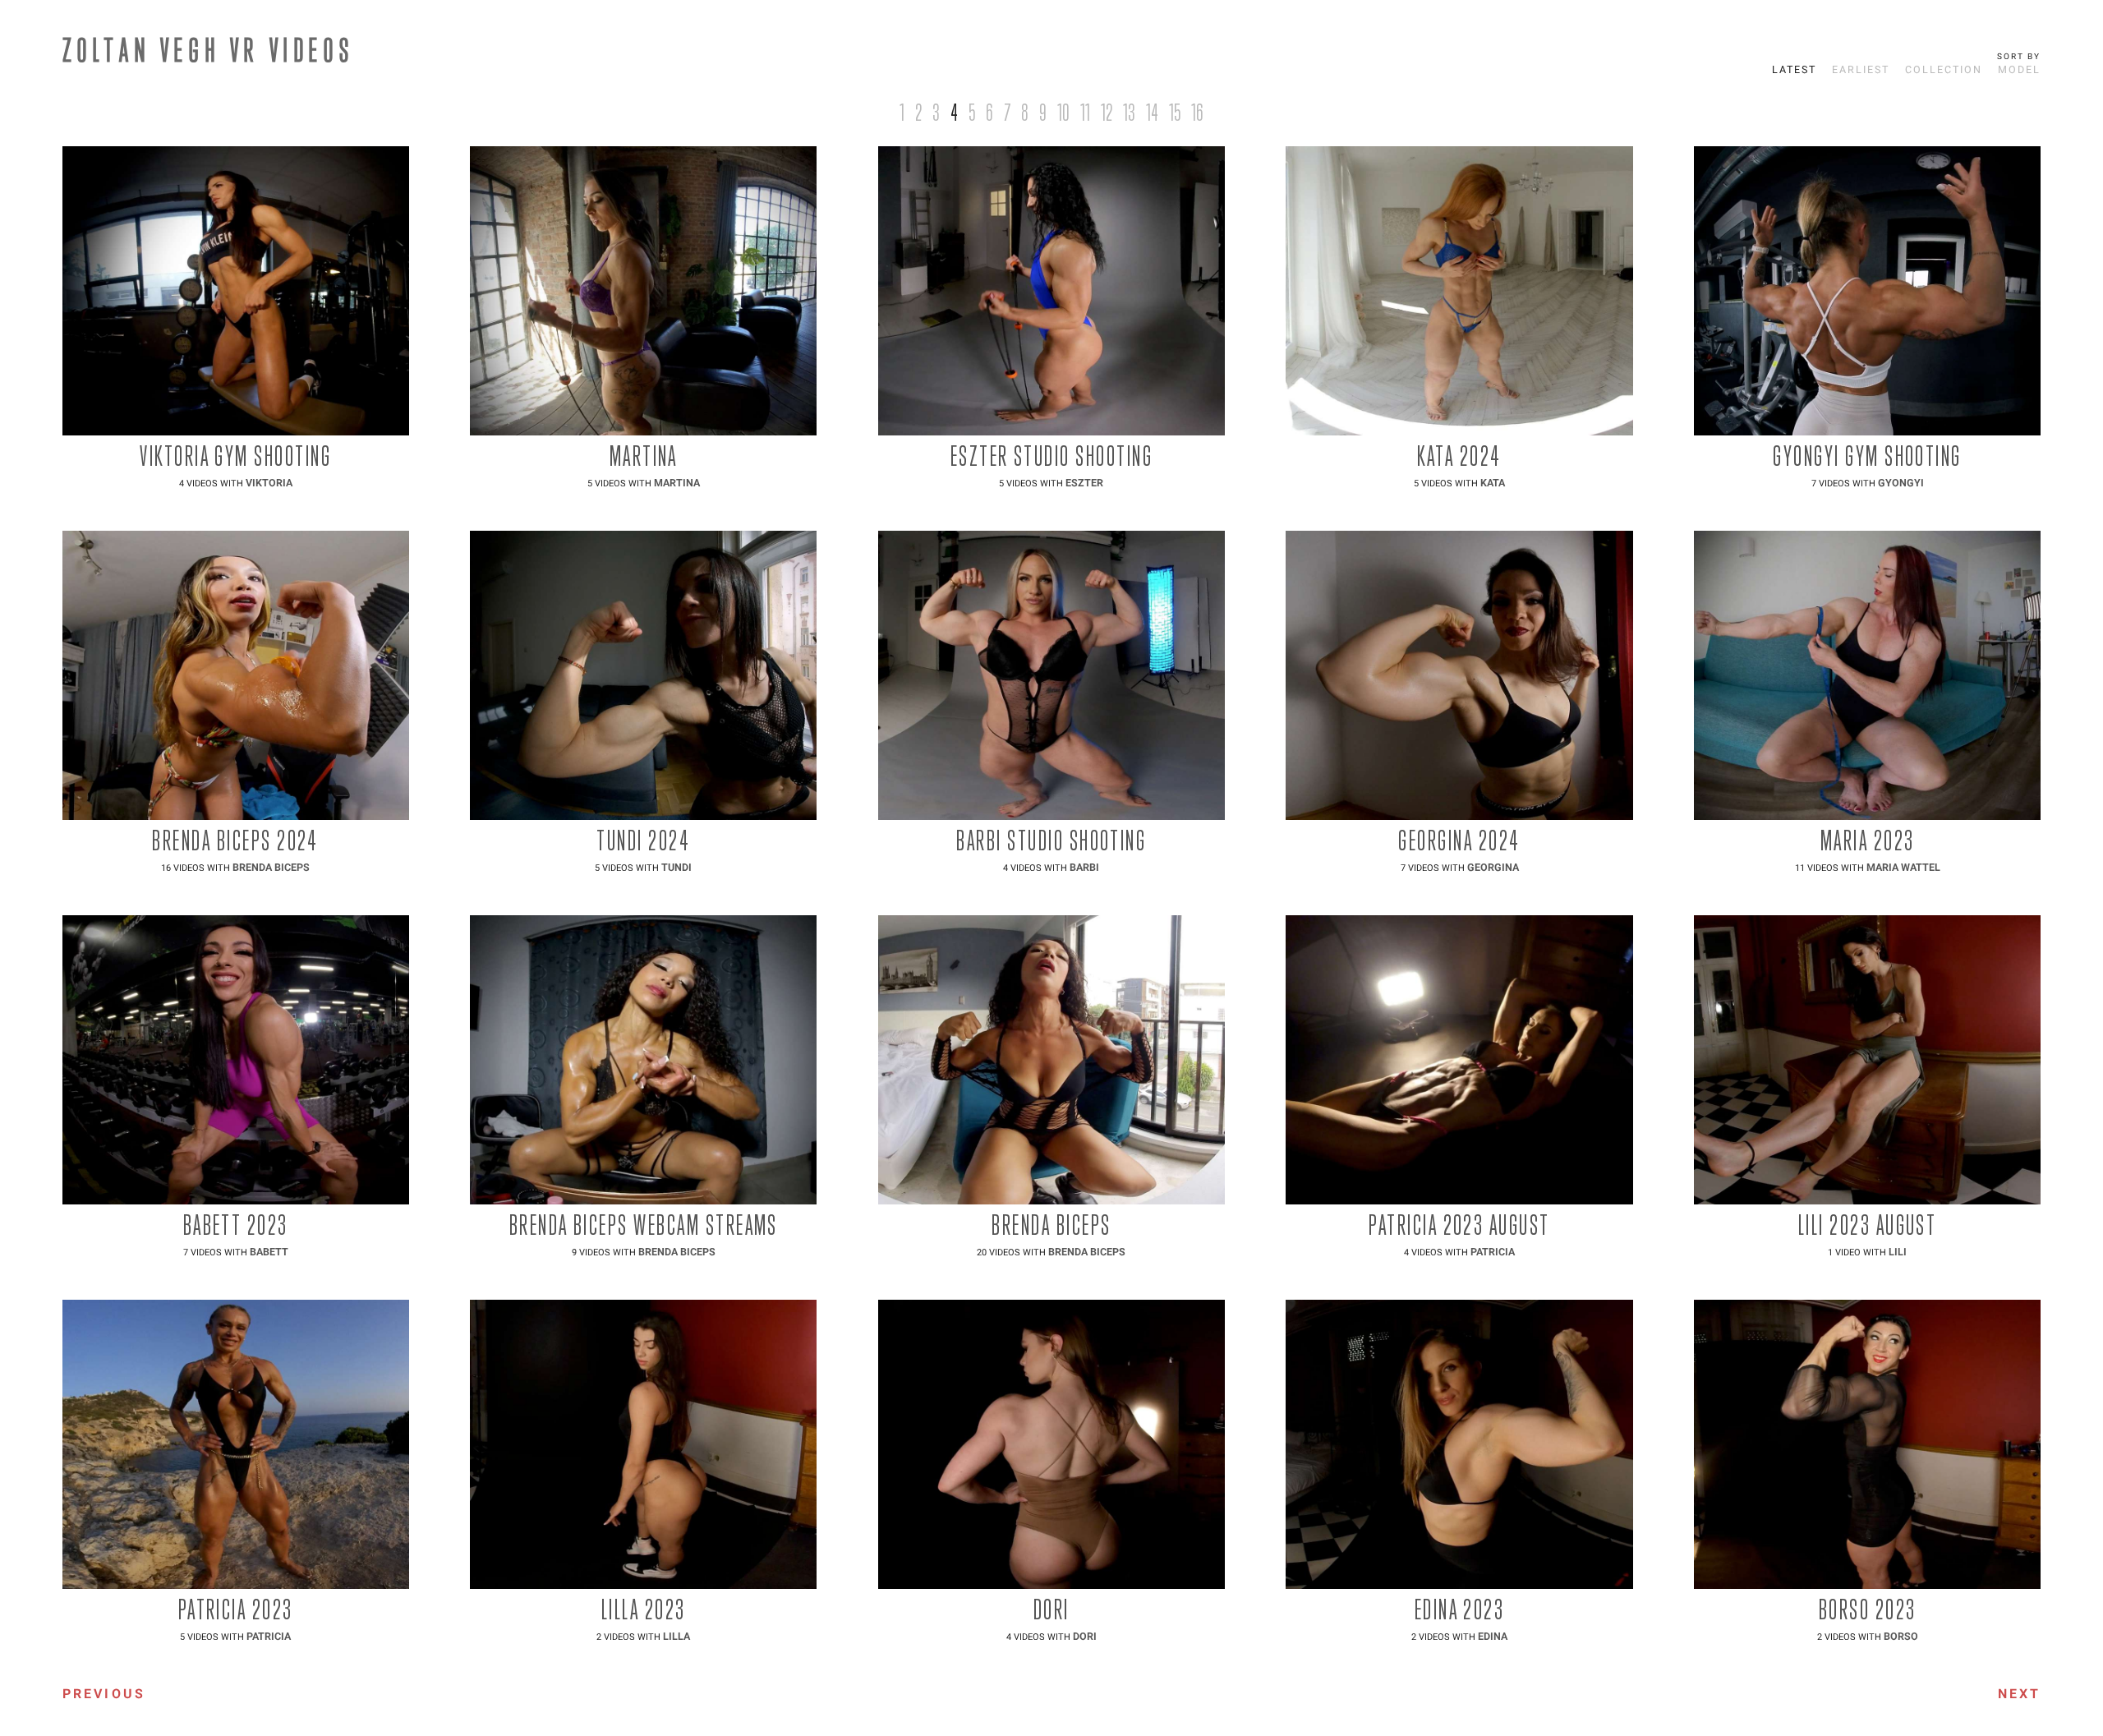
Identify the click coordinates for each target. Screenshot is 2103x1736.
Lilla (676, 1637)
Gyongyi (1901, 483)
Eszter (1084, 483)
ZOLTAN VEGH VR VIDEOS (209, 49)
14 (1152, 112)
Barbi (1084, 868)
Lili (1898, 1252)
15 (1175, 112)
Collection (1944, 70)
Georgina (1493, 868)
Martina (677, 483)
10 (1063, 112)
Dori (1085, 1637)
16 (1197, 112)
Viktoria (269, 483)
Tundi (676, 868)
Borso (1901, 1637)
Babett (269, 1252)
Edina (1493, 1637)
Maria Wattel (1903, 868)
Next (2020, 1694)
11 (1085, 112)
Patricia (1493, 1252)
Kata (1493, 483)
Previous (104, 1694)
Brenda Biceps (271, 868)
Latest (1794, 70)
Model (2019, 70)
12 (1107, 112)
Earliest (1861, 70)
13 (1129, 112)
